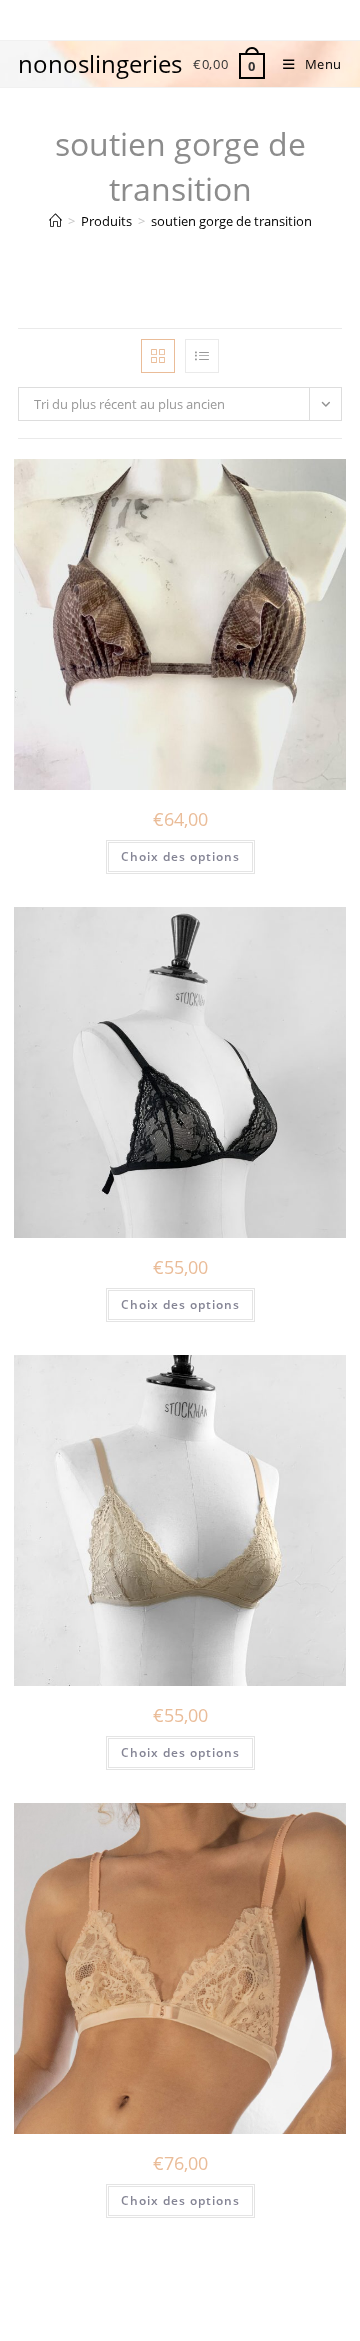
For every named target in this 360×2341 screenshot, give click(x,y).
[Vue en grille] (158, 356)
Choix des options (180, 856)
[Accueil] (55, 221)
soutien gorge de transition (231, 221)
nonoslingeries (100, 63)
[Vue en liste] (202, 356)
